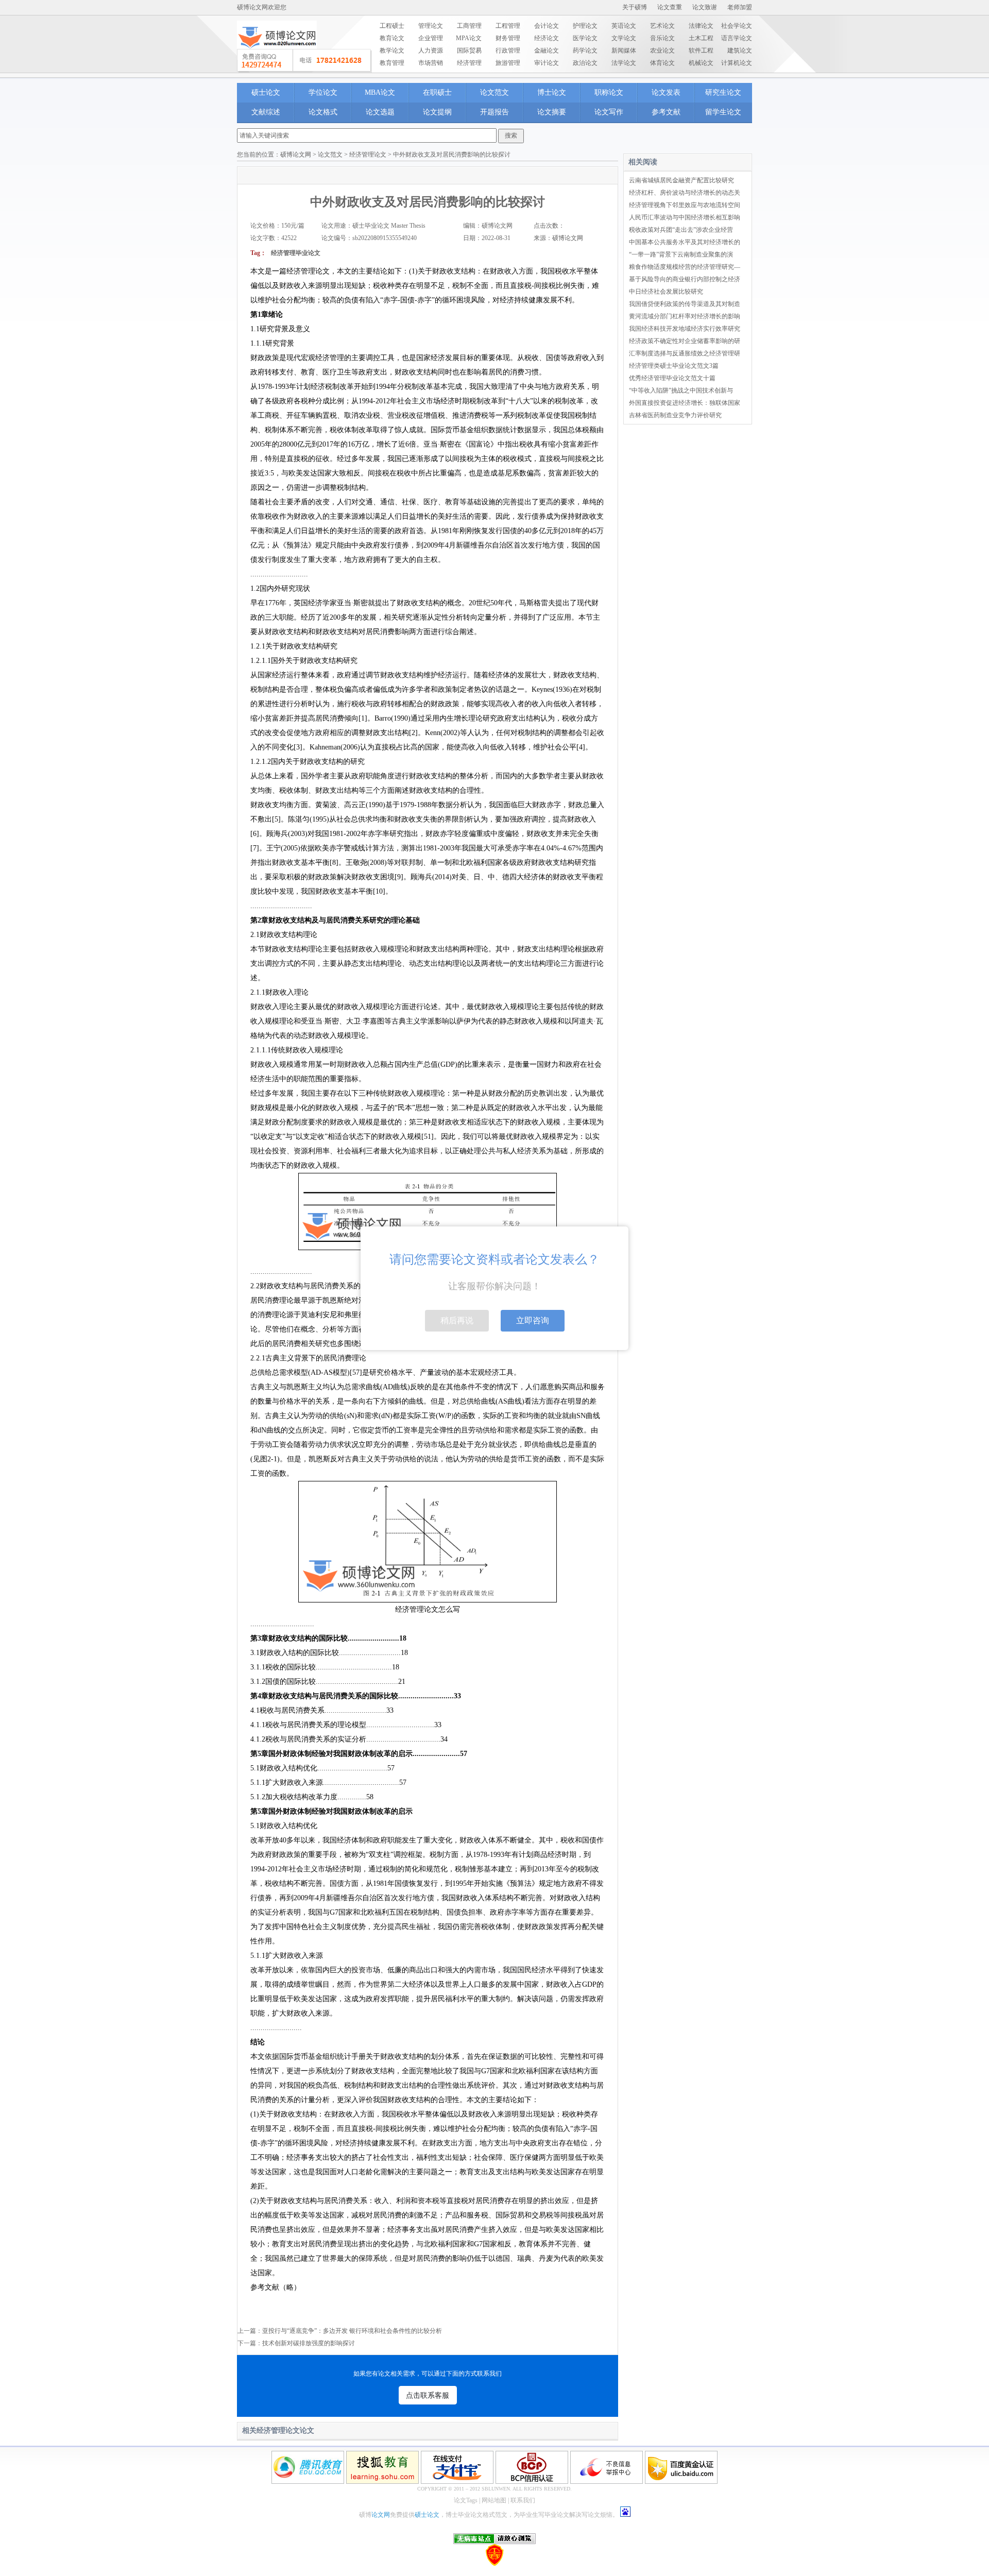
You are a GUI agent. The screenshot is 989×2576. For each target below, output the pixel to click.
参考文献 (666, 112)
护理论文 (585, 26)
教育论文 (392, 38)
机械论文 (701, 63)
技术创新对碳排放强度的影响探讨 (309, 2343)
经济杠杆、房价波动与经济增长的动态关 (685, 193)
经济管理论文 (368, 155)
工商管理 (469, 26)
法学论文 (624, 63)
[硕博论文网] (277, 52)
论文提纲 (437, 112)
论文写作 (609, 112)
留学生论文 (723, 112)
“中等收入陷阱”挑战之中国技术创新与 (681, 390)
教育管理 (392, 63)
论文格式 (323, 112)
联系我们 (523, 2500)
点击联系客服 (428, 2395)
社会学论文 (737, 26)
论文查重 (670, 7)
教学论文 (392, 50)
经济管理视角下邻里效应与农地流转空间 (685, 205)
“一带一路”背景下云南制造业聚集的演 (681, 254)
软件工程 (701, 50)
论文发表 (666, 92)
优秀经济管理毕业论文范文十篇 (672, 378)
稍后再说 (457, 1320)
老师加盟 (740, 7)
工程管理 (508, 26)
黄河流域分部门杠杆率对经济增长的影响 (685, 316)
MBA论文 (380, 92)
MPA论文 (469, 38)
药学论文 (585, 50)
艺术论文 (662, 26)
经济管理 (469, 63)
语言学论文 (737, 38)
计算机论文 (737, 63)
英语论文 (624, 26)
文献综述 (266, 112)
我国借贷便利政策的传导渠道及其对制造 (685, 304)
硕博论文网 (296, 155)
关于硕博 (635, 7)
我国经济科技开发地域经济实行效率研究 (685, 329)
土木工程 (701, 38)
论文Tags (466, 2500)
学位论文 (323, 92)
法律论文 (701, 26)
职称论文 (609, 92)
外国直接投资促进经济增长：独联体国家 (685, 403)
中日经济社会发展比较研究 (666, 292)
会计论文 (547, 26)
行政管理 (508, 50)
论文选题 (380, 112)
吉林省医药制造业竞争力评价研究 (675, 415)
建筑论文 (740, 50)
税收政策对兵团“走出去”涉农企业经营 (681, 230)
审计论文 (547, 63)
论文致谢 (705, 7)
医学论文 (585, 38)
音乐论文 (662, 38)
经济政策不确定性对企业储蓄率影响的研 (685, 341)
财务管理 (508, 38)
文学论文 (624, 38)
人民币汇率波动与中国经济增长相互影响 (685, 217)
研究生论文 (723, 92)
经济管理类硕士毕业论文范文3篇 (674, 366)
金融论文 (547, 50)
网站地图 (494, 2500)
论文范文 (494, 92)
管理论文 (431, 26)
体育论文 (662, 63)
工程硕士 (392, 26)
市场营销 (431, 63)
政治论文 (585, 63)
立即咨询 (533, 1320)
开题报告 (494, 112)
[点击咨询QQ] (304, 61)
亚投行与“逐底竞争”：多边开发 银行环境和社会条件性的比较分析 (352, 2331)
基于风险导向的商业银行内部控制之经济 (685, 279)
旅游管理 (508, 63)
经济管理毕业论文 (296, 253)
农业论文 (662, 50)
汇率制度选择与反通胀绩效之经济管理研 (685, 353)
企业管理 (431, 38)
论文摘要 (552, 112)
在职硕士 (437, 92)
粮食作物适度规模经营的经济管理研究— (685, 267)
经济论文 (547, 38)
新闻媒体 (624, 50)
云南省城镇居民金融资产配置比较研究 (681, 180)
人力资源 (431, 50)
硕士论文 (266, 92)
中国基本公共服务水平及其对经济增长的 (685, 242)
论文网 (381, 2515)
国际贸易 (469, 50)
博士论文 (552, 92)
